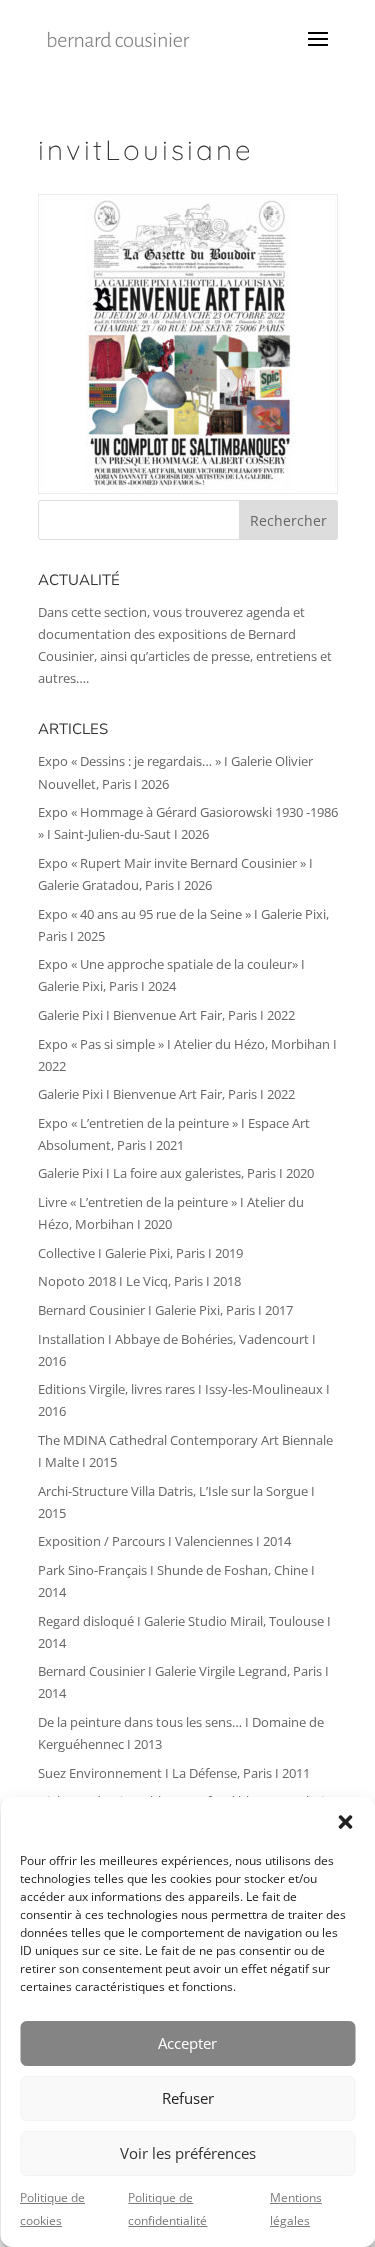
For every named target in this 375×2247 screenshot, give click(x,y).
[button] (345, 1822)
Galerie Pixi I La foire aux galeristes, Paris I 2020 (176, 1173)
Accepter (187, 2043)
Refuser (188, 2098)
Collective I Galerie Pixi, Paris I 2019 (140, 1253)
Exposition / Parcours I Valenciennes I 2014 (164, 1541)
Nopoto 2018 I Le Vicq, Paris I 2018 (139, 1281)
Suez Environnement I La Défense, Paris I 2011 (174, 1773)
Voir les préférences (188, 2153)
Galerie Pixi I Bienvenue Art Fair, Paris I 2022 (166, 1015)
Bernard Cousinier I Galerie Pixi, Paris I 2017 (165, 1310)
